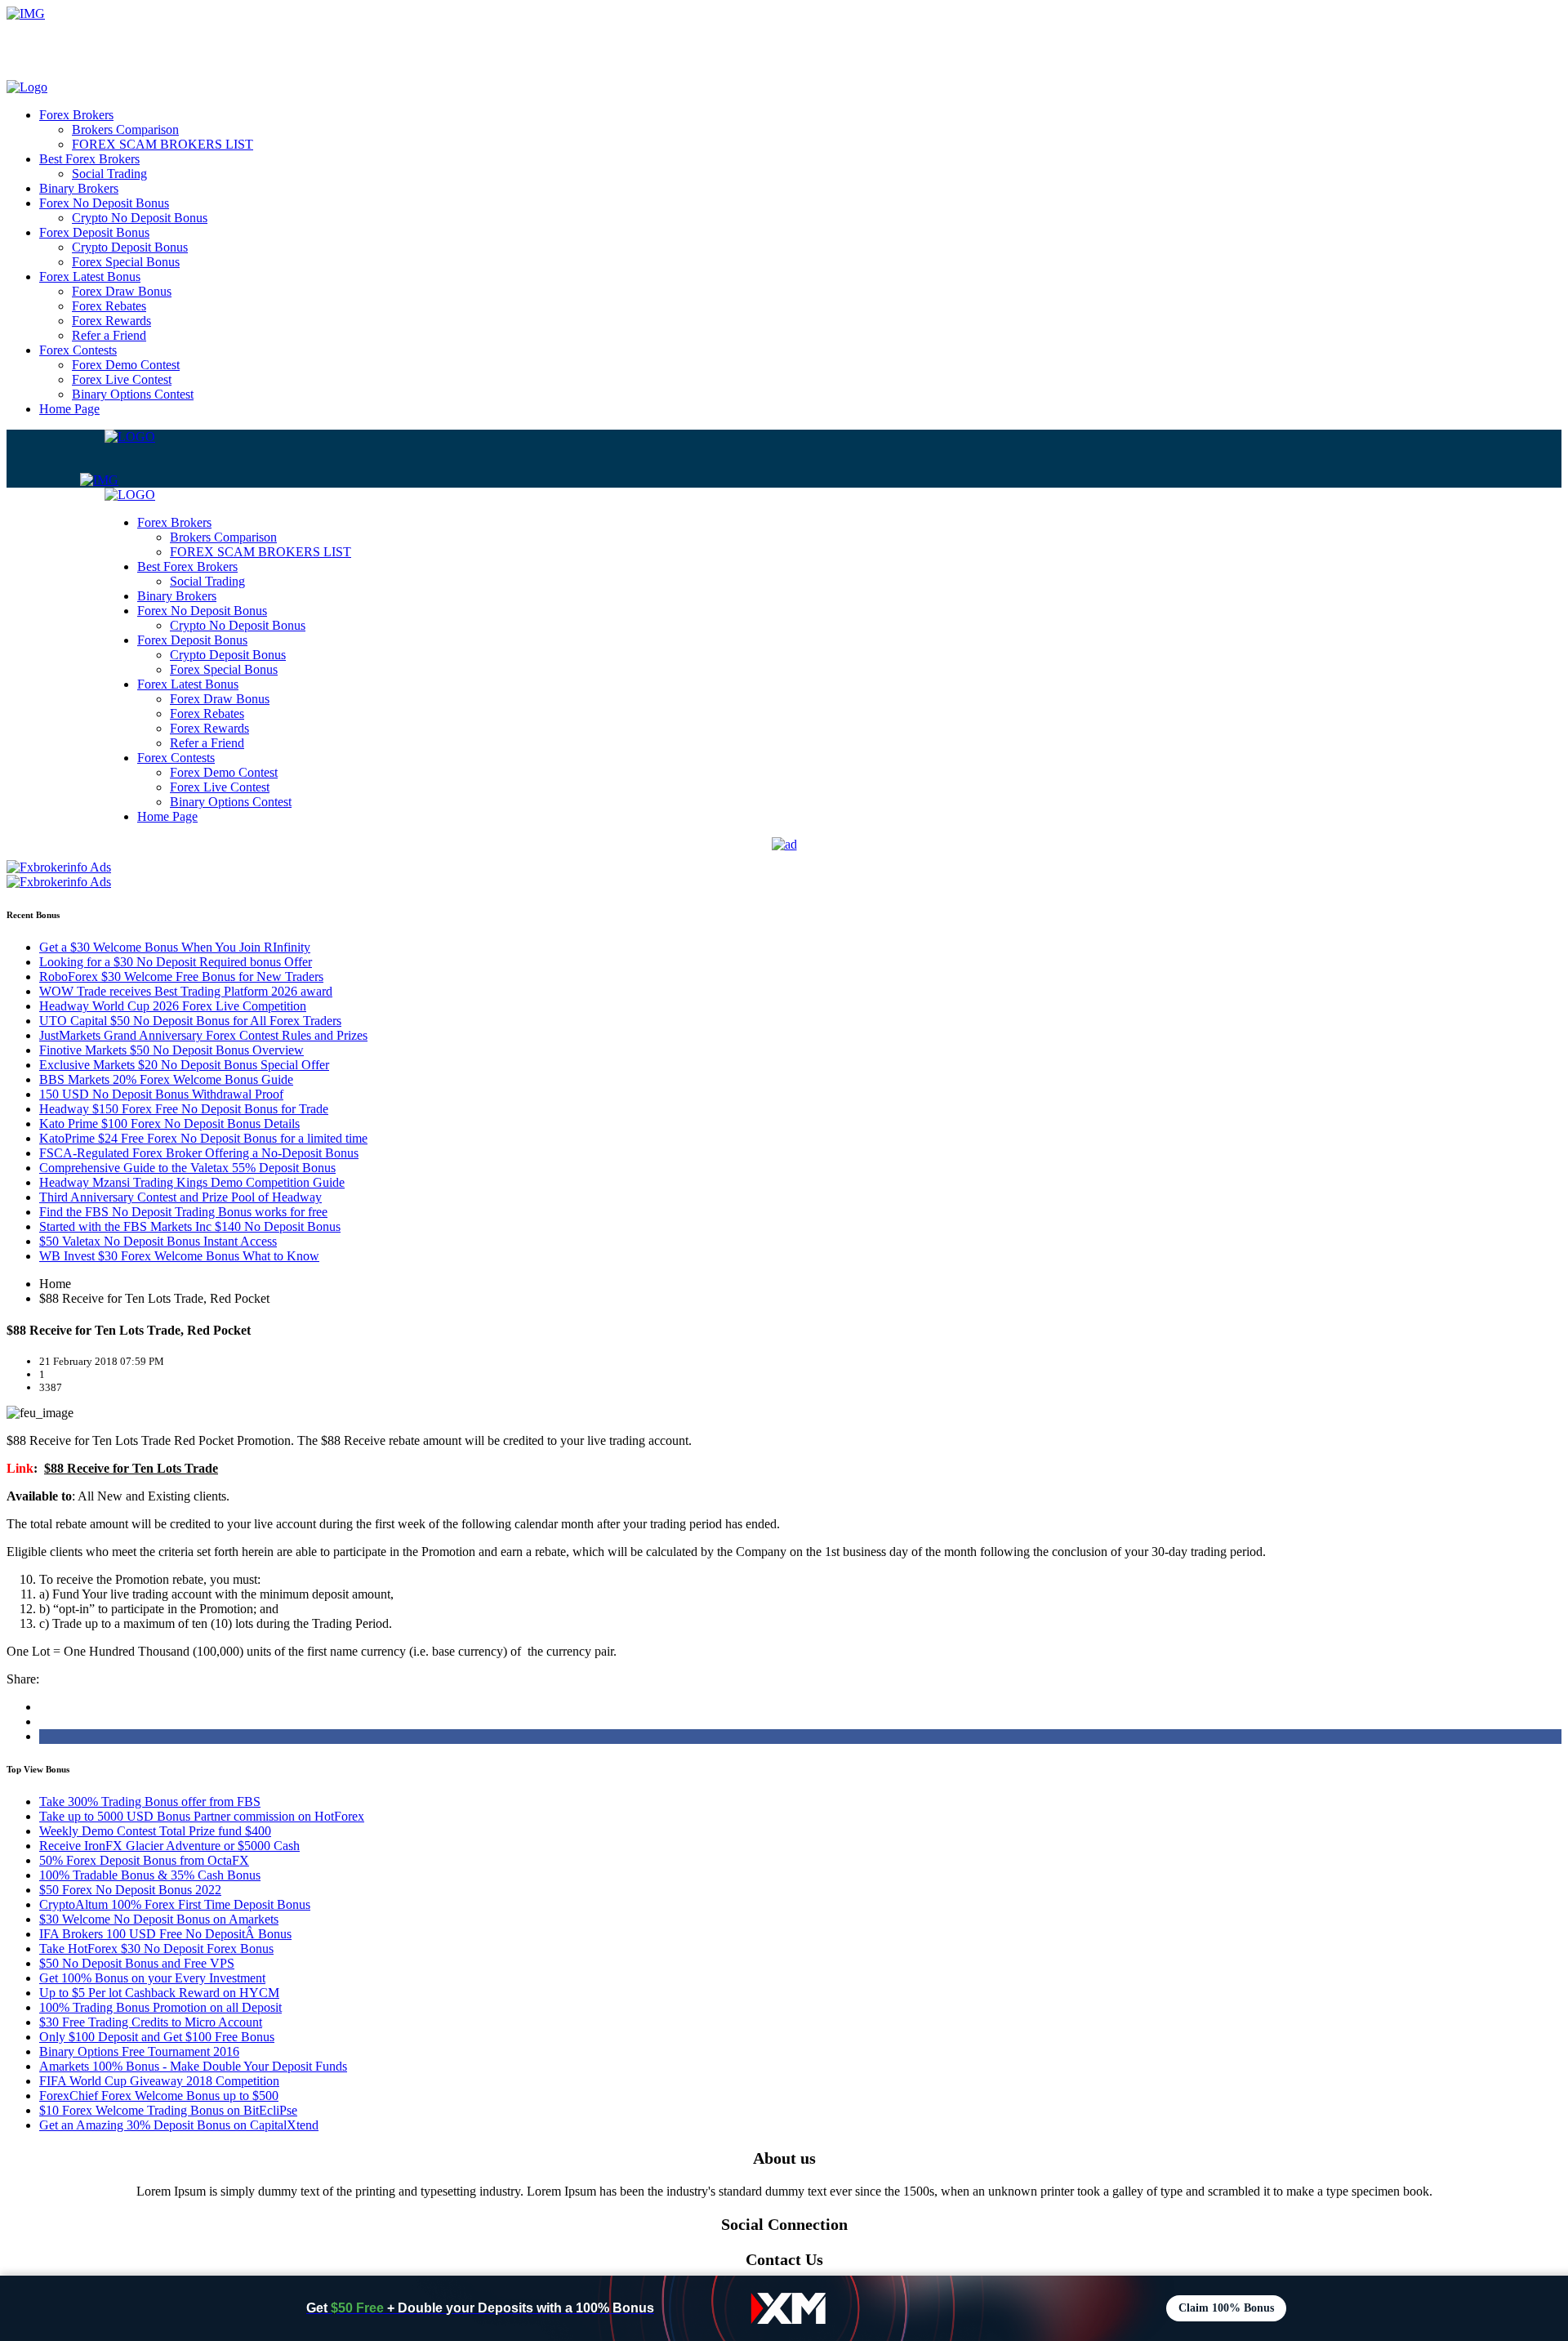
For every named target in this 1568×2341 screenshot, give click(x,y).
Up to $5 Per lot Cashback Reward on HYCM (159, 1993)
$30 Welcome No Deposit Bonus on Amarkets (159, 1919)
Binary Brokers (79, 188)
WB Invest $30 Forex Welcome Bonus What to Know (179, 1256)
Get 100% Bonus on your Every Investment (152, 1978)
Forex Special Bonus (126, 262)
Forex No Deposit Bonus (104, 203)
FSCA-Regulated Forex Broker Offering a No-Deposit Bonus (199, 1153)
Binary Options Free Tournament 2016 (139, 2051)
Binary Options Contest (133, 394)
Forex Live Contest (122, 379)
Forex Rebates (109, 306)
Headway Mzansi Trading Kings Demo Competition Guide (192, 1182)
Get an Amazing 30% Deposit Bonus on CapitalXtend (179, 2125)
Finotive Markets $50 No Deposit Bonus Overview (171, 1050)
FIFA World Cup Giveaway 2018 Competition (159, 2081)
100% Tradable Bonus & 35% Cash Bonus (150, 1875)
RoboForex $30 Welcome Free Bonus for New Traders (181, 977)
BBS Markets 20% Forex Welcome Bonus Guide (166, 1079)
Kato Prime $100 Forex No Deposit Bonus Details (169, 1124)
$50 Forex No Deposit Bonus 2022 (130, 1890)
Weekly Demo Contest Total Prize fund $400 (155, 1831)
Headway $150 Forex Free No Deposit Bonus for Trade (184, 1109)
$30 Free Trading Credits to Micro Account (151, 2022)
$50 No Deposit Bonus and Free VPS (137, 1963)
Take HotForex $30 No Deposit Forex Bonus (156, 1949)
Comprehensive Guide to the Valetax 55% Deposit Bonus (187, 1168)
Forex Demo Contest (126, 365)
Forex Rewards (111, 321)
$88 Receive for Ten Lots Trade (131, 1468)
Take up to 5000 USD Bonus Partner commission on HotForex (202, 1816)
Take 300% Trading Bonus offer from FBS (150, 1801)
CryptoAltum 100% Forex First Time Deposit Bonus (175, 1904)
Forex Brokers (76, 115)
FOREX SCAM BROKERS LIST (163, 144)
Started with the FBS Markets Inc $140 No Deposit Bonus (190, 1226)
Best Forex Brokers (89, 159)
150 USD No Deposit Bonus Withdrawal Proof (161, 1094)
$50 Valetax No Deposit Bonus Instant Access (158, 1241)
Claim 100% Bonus (1226, 2308)
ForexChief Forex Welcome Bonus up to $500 (159, 2096)
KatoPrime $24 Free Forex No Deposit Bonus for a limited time (203, 1138)
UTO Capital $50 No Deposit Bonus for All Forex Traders (190, 1021)
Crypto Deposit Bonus (130, 247)
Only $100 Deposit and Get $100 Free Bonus (157, 2037)
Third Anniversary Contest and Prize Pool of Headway (180, 1197)
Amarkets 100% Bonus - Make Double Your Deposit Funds (193, 2066)
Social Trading (109, 174)
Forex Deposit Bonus (94, 232)
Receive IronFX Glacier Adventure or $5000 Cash (169, 1846)
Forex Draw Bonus (122, 291)
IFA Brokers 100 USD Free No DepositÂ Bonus (165, 1934)
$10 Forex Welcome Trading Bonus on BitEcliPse (168, 2110)
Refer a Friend (109, 335)
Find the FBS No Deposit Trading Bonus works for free (183, 1212)
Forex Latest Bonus (90, 276)
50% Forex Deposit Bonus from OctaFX (144, 1860)
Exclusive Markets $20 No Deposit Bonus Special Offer (184, 1065)
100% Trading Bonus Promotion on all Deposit (160, 2007)
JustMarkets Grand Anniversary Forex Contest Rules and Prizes (203, 1035)
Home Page (69, 409)
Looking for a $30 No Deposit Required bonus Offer (176, 962)
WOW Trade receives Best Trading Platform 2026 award (186, 991)
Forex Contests (78, 350)
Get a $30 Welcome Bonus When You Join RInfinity (175, 947)
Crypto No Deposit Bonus (140, 218)
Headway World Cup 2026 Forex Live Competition (173, 1006)
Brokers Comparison (125, 129)
